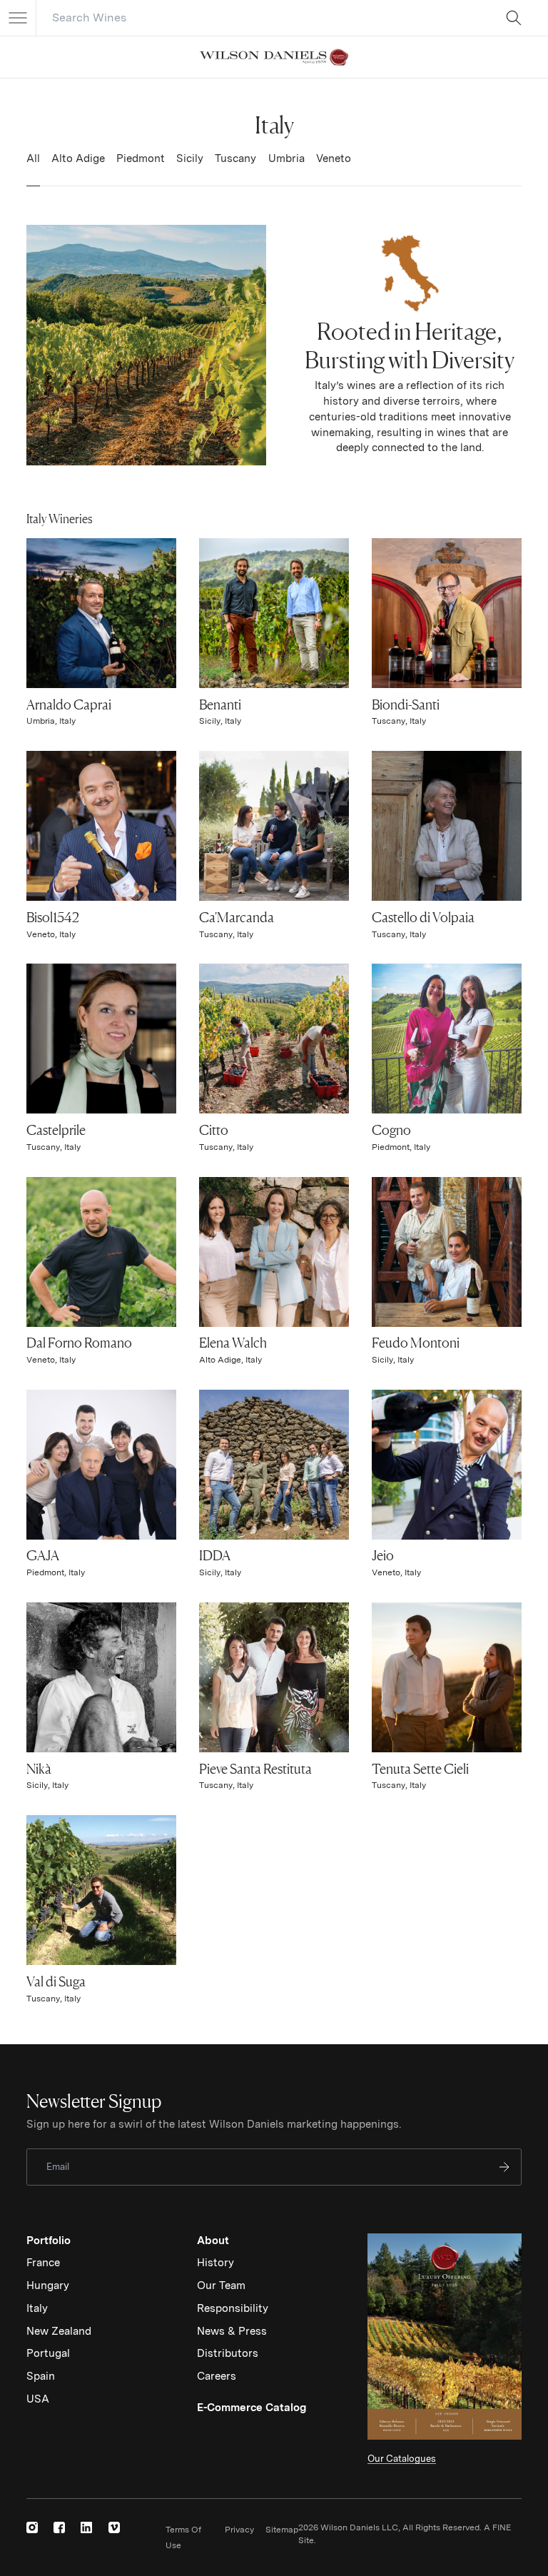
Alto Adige (78, 158)
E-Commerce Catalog (252, 2408)
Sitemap (282, 2530)
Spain (41, 2376)
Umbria (286, 158)
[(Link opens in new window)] (32, 2527)
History (215, 2263)
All (33, 158)
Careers (217, 2376)
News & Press (232, 2331)
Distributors (228, 2353)
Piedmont (141, 158)
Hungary (48, 2285)
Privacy (239, 2530)
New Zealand (59, 2331)
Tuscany (235, 158)
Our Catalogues (402, 2459)
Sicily (190, 158)
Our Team (221, 2285)
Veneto (334, 158)
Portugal (48, 2353)
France (43, 2263)
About (213, 2241)
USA (38, 2399)
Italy (37, 2308)
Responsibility (233, 2308)
